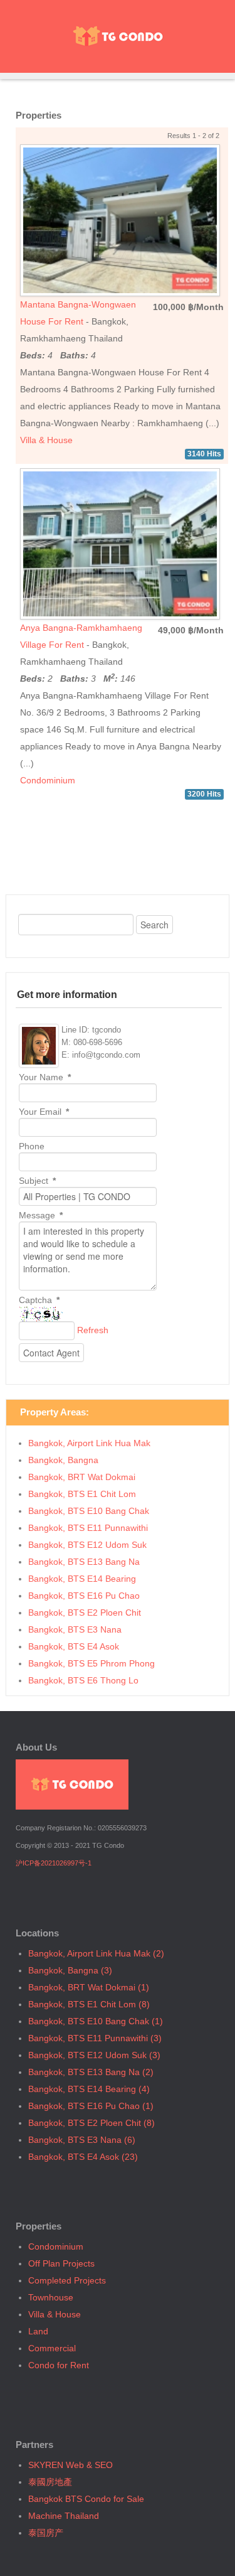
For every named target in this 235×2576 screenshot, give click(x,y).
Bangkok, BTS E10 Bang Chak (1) (96, 2021)
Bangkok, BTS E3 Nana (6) (82, 2140)
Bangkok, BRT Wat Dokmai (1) (89, 1987)
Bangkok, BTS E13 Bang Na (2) (91, 2072)
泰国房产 (46, 2533)
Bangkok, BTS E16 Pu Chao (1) (91, 2106)
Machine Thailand (64, 2516)
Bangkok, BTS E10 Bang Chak (89, 1511)
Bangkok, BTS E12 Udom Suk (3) (94, 2055)
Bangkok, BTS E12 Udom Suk (87, 1545)
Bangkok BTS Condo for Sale (86, 2499)
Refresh (93, 1330)
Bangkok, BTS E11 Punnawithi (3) (95, 2038)
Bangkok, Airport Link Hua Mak (89, 1443)
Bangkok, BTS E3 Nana (75, 1629)
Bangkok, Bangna (63, 1460)
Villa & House (46, 440)
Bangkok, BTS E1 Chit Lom (82, 1494)
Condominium (48, 780)
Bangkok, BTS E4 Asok (74, 1646)
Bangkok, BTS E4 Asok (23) (83, 2157)
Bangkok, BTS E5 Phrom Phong (91, 1663)
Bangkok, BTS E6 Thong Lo (83, 1680)
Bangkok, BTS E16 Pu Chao (84, 1596)
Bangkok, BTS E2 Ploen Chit (85, 1613)
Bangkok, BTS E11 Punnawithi (88, 1528)
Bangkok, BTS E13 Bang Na (84, 1562)
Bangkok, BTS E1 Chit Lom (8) (89, 2004)
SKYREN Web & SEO (70, 2465)
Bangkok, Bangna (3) (70, 1970)
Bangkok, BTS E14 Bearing (82, 1579)
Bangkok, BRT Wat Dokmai (82, 1477)
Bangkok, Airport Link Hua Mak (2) (96, 1953)
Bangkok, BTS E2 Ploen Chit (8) (91, 2123)
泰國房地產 (50, 2482)
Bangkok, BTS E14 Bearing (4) (89, 2089)
